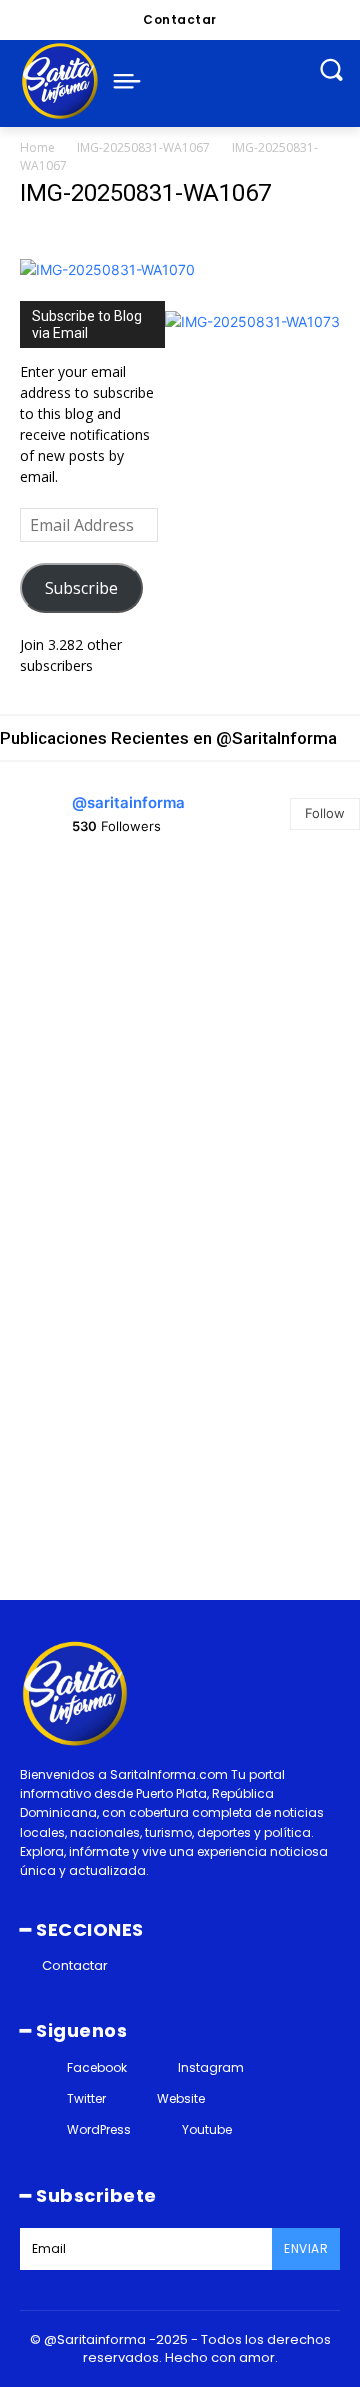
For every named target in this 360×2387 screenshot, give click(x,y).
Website (181, 2098)
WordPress (99, 2129)
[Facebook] (48, 2067)
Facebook (97, 2067)
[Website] (138, 2099)
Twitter (86, 2098)
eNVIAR (306, 2248)
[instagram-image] (87, 947)
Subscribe (81, 588)
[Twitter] (48, 2099)
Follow (325, 813)
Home (37, 147)
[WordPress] (48, 2130)
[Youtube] (163, 2130)
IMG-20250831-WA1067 (143, 147)
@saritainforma (128, 802)
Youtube (207, 2129)
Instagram (211, 2067)
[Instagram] (159, 2067)
